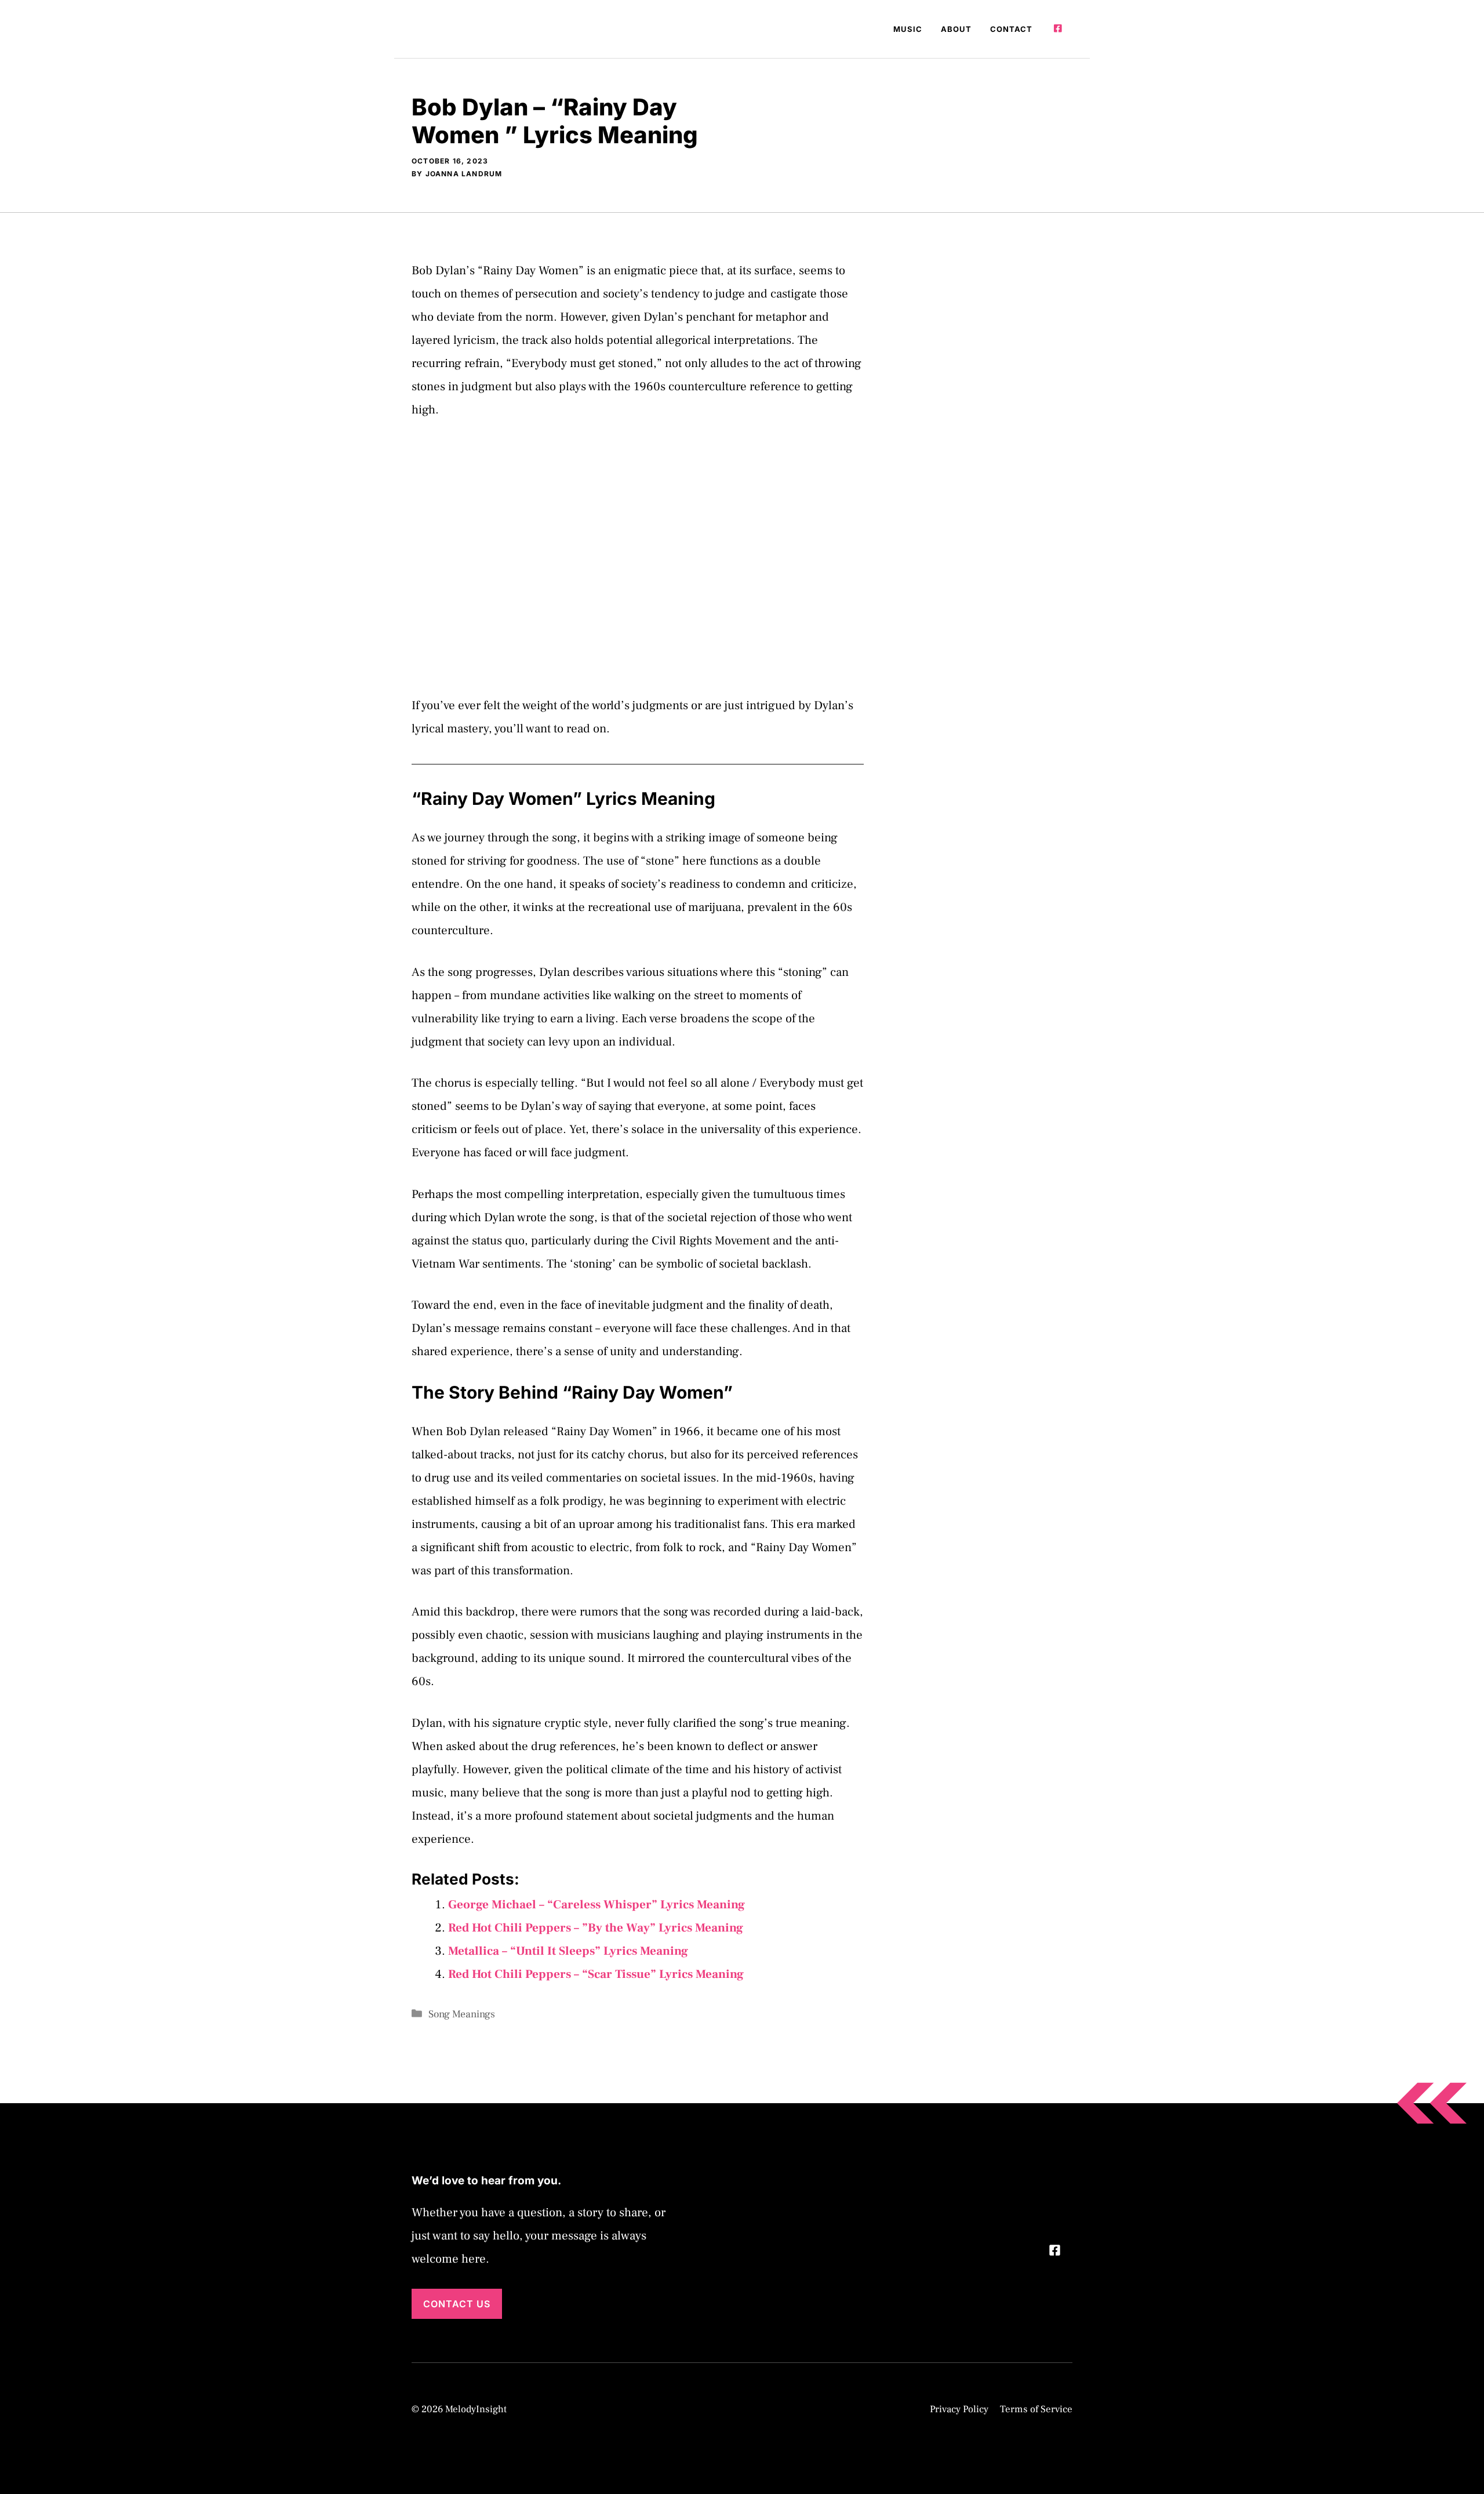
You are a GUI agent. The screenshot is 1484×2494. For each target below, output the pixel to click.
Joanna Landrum (464, 174)
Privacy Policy (959, 2409)
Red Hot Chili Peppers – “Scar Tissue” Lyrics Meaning (596, 1974)
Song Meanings (462, 2014)
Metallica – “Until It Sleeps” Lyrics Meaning (568, 1951)
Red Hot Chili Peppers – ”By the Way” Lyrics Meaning (596, 1928)
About (956, 29)
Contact (1011, 29)
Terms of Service (1036, 2409)
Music (908, 29)
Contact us (457, 2304)
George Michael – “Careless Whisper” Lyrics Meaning (596, 1905)
